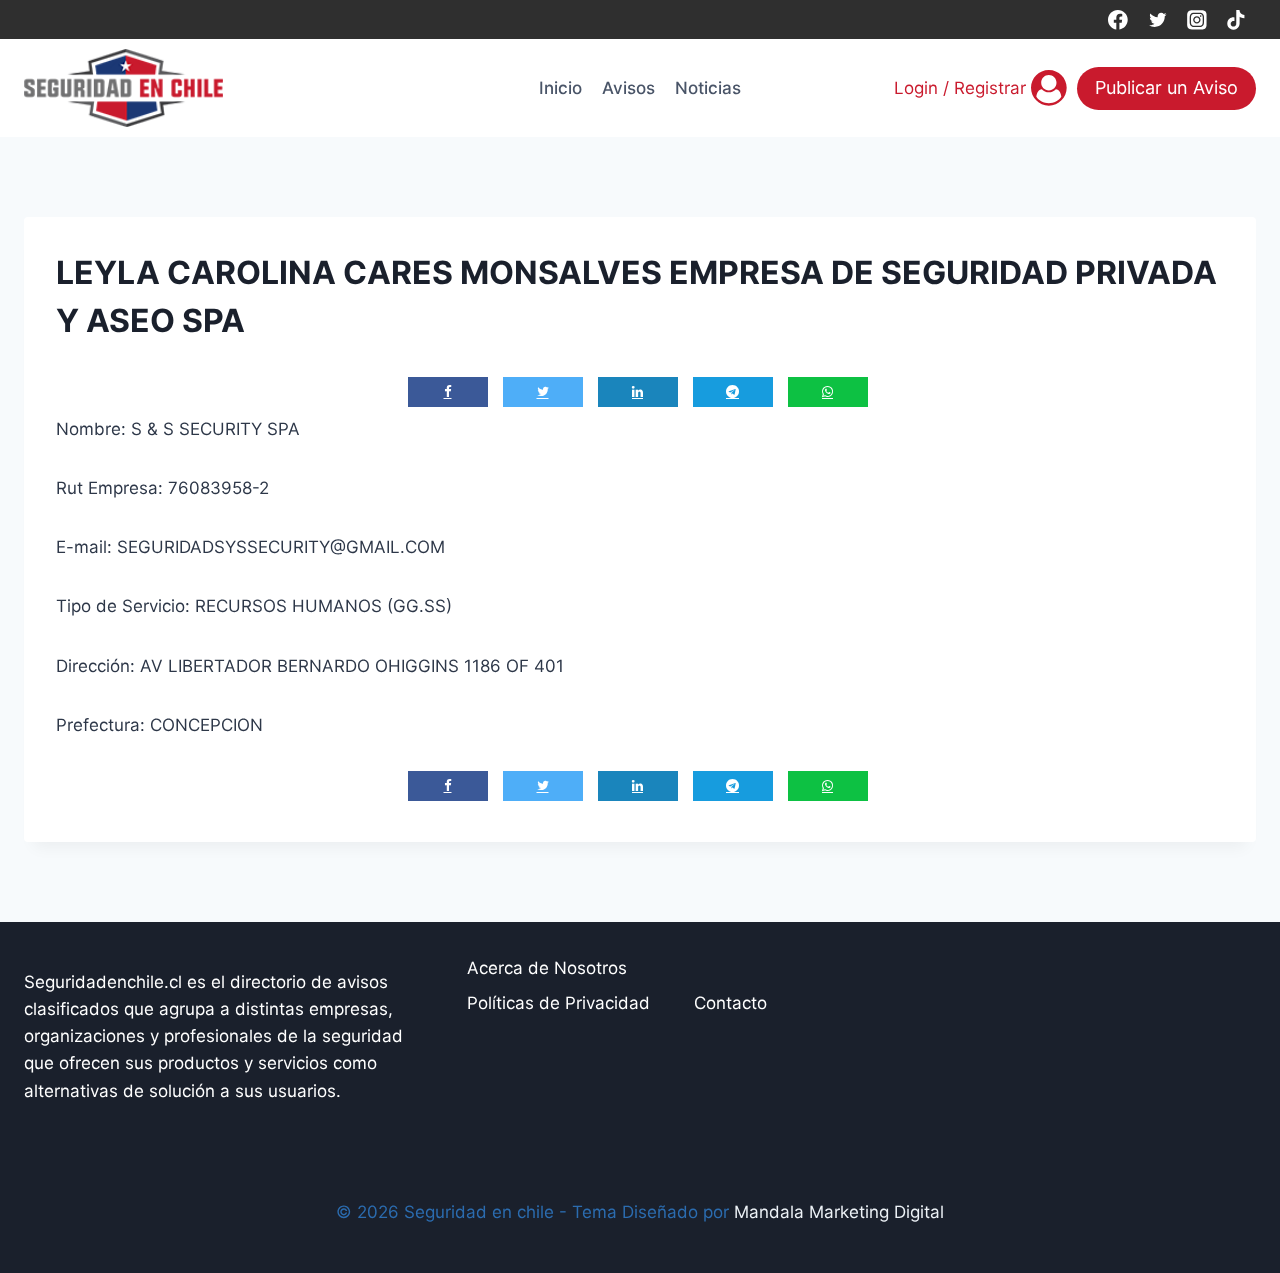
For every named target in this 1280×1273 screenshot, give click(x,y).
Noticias (708, 88)
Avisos (628, 88)
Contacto (730, 1003)
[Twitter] (1157, 19)
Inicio (560, 88)
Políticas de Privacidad (558, 1003)
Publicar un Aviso (1166, 87)
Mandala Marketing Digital (839, 1212)
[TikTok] (1236, 19)
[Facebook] (1117, 19)
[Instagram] (1196, 19)
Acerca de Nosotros (547, 968)
